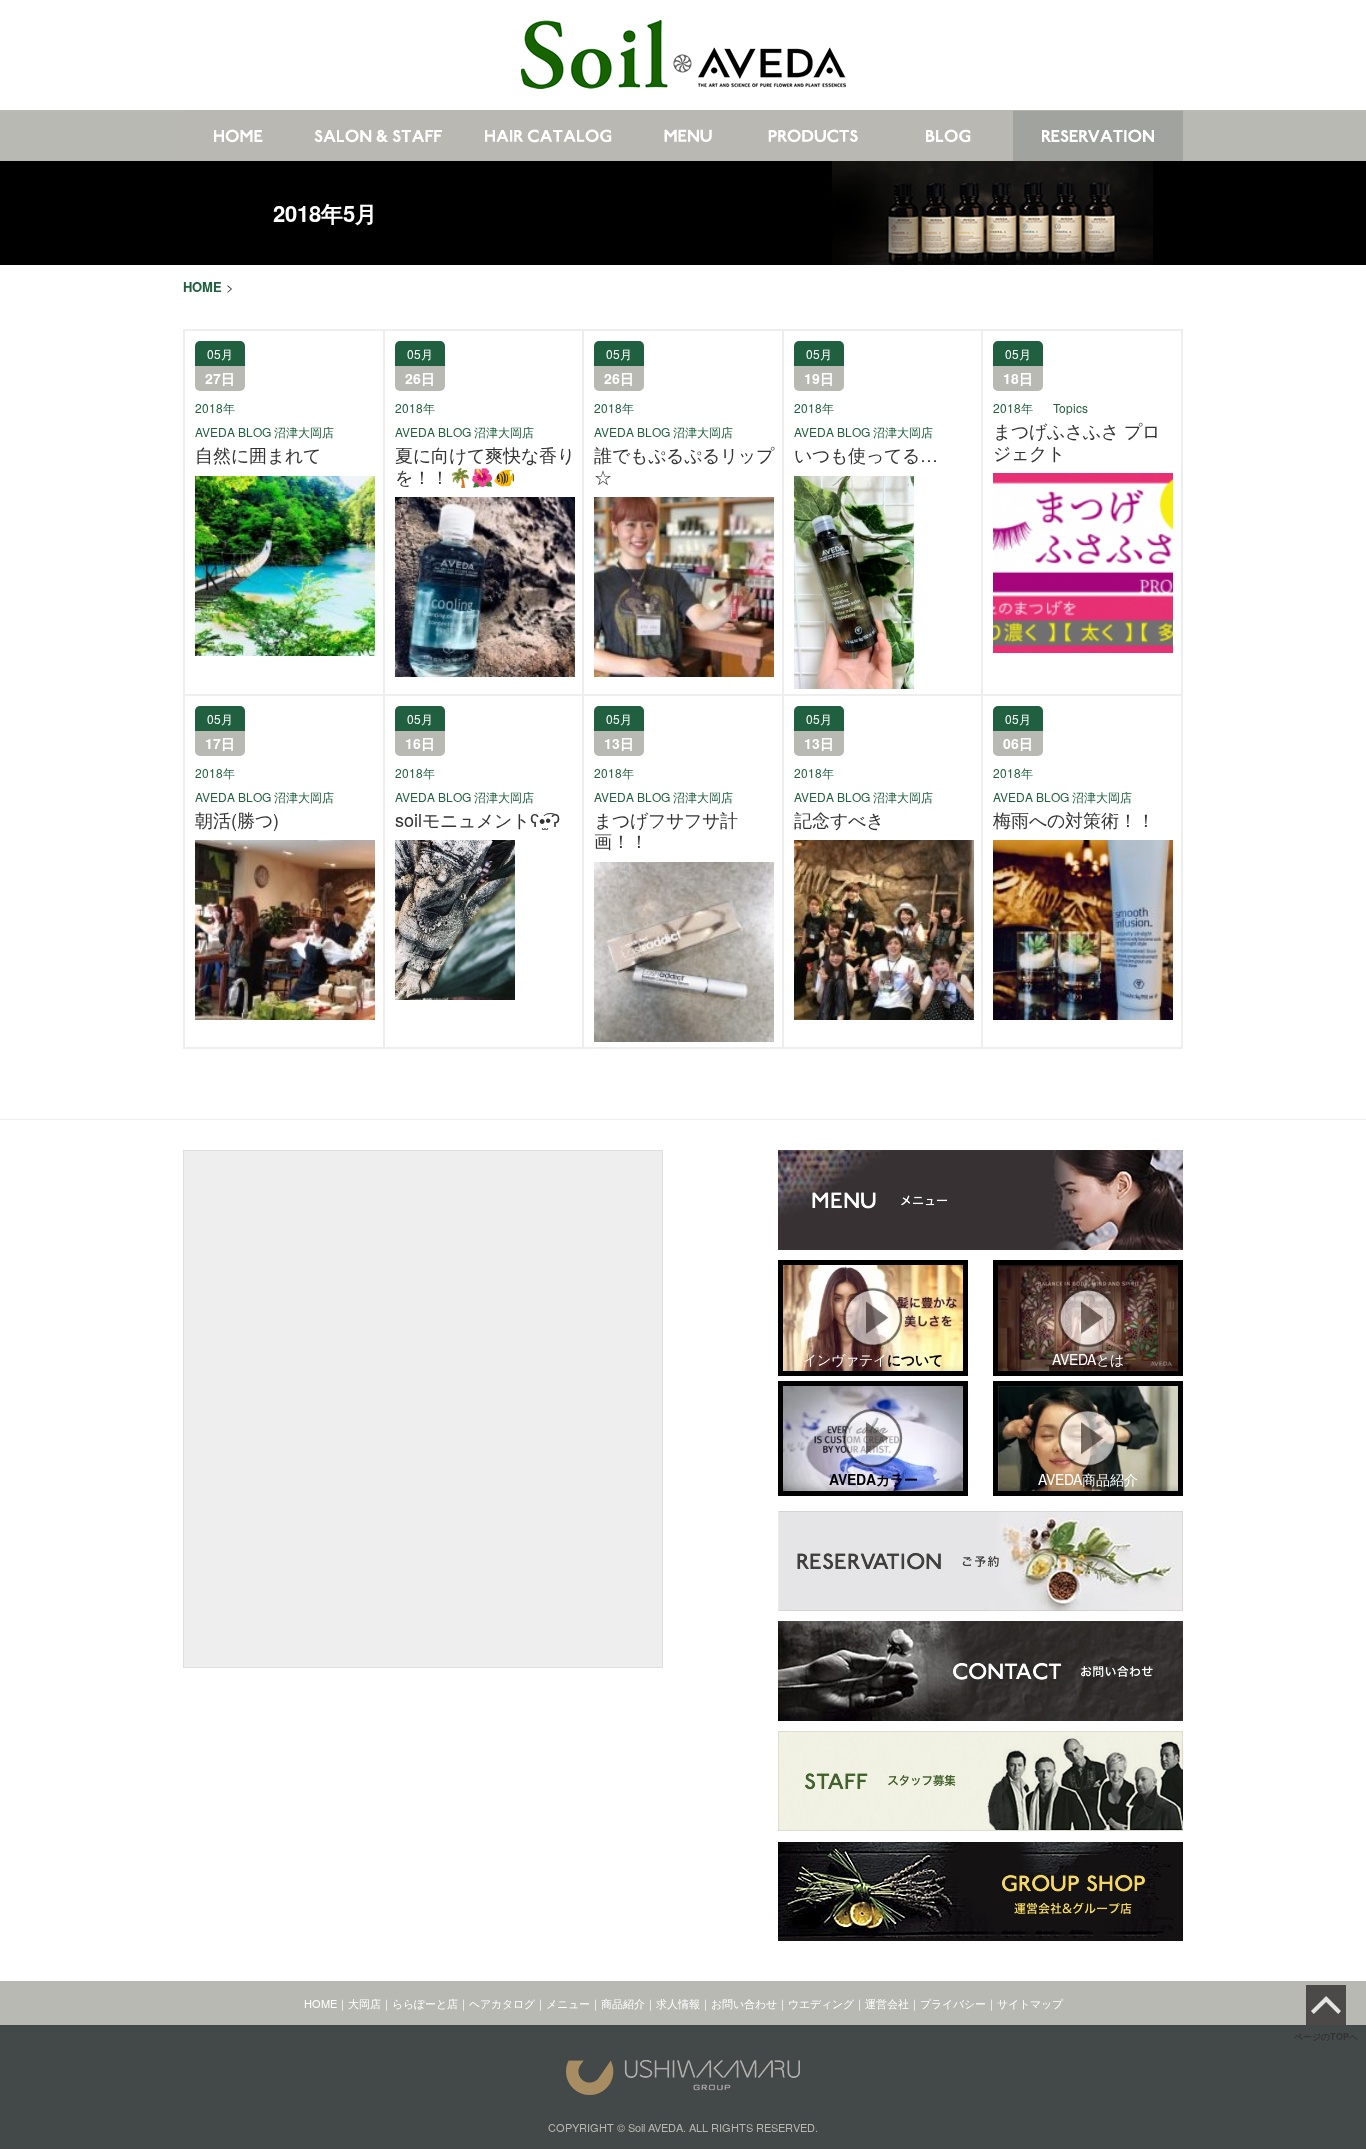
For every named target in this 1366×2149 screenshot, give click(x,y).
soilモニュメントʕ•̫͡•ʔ (477, 820)
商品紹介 (623, 2003)
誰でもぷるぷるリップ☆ (684, 465)
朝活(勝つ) (237, 820)
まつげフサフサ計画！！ (666, 830)
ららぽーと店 (425, 2003)
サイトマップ (1030, 2003)
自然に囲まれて (258, 455)
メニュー (568, 2003)
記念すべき (839, 820)
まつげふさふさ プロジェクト (1076, 441)
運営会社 (887, 2003)
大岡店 (364, 2003)
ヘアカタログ (502, 2003)
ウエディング (821, 2003)
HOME (320, 2003)
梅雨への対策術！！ (1074, 820)
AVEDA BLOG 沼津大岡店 (264, 431)
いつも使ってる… (866, 455)
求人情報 (678, 2003)
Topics (1070, 407)
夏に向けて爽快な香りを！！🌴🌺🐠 (485, 465)
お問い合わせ (744, 2003)
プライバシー (953, 2003)
